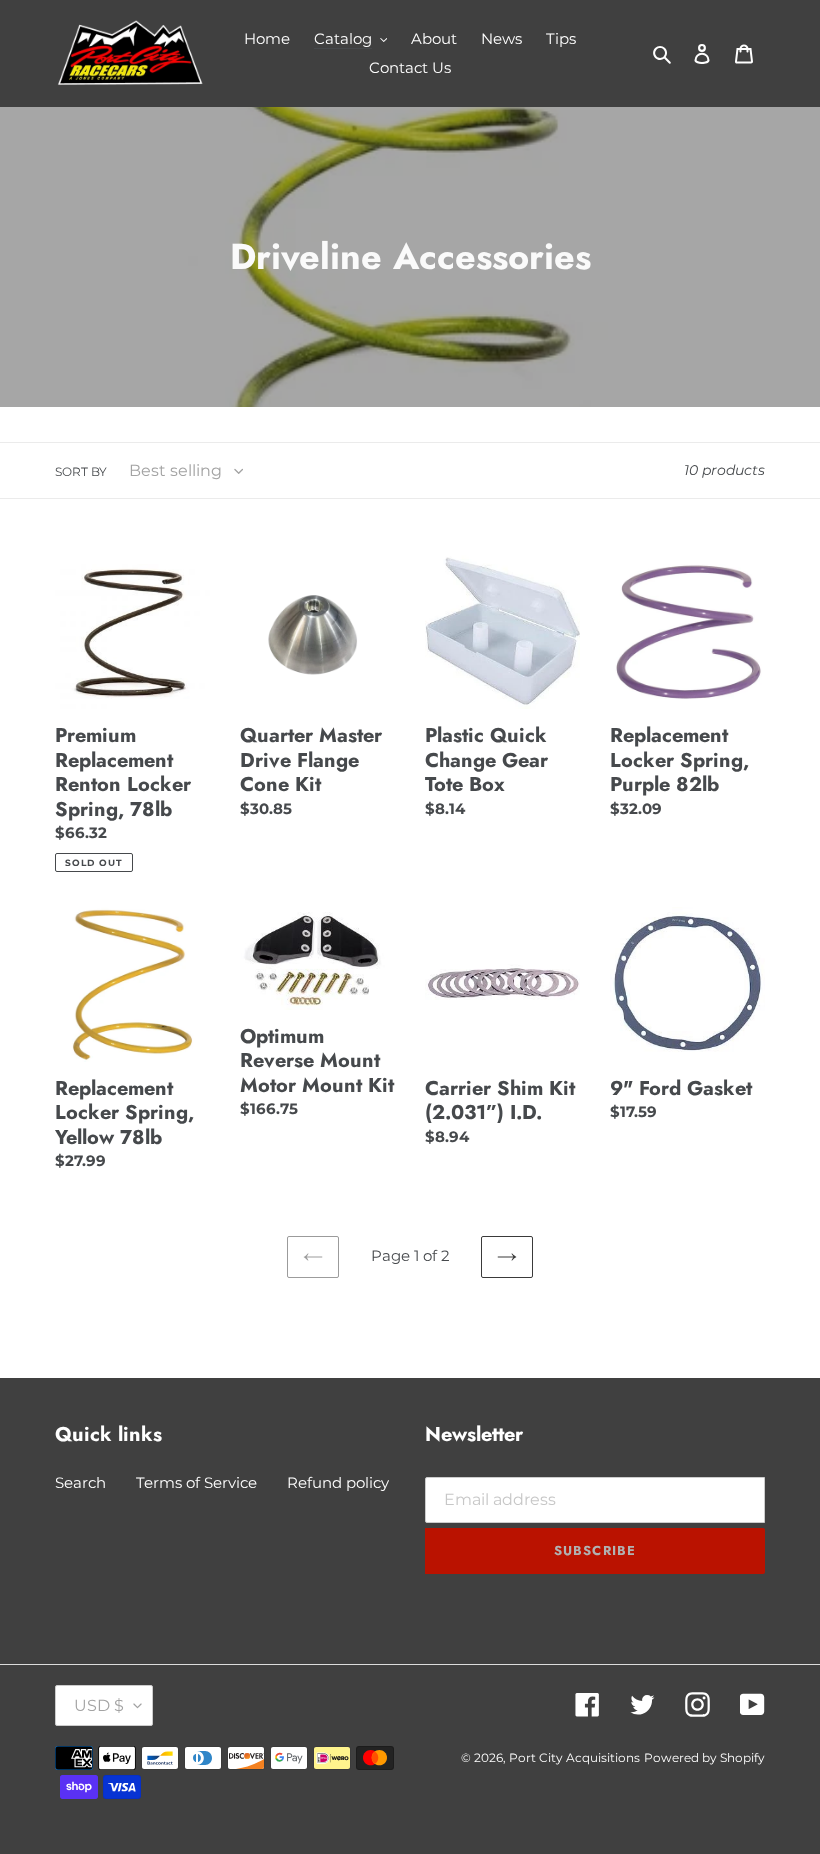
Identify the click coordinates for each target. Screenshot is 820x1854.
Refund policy (338, 1482)
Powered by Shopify (704, 1757)
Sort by (81, 471)
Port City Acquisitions (574, 1757)
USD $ (99, 1705)
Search (80, 1482)
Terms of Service (196, 1482)
